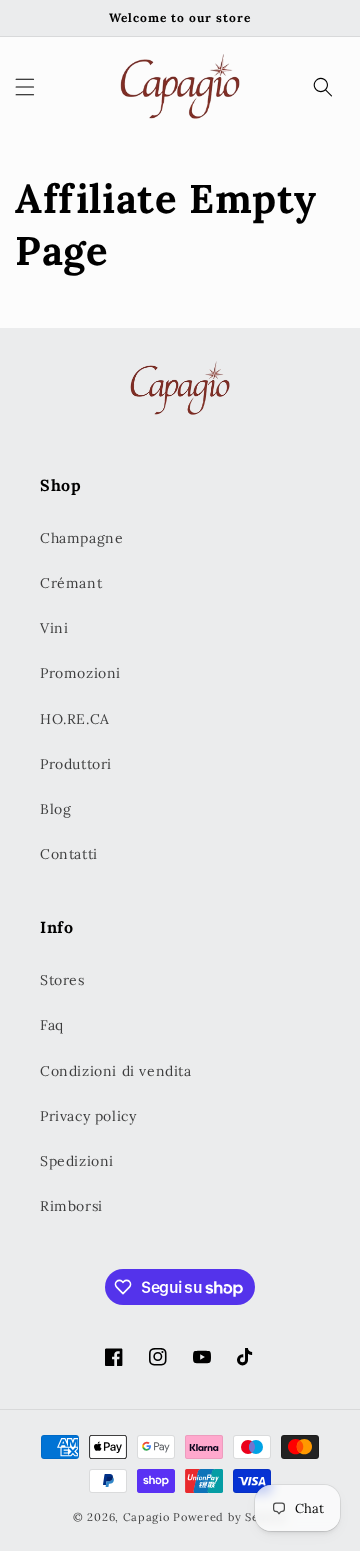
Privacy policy (88, 1116)
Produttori (76, 764)
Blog (55, 809)
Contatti (69, 854)
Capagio (146, 1517)
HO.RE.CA (75, 719)
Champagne (81, 538)
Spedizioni (77, 1161)
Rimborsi (71, 1206)
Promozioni (80, 673)
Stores (62, 980)
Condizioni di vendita (116, 1071)
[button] (25, 87)
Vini (54, 628)
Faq (52, 1025)
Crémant (71, 583)
